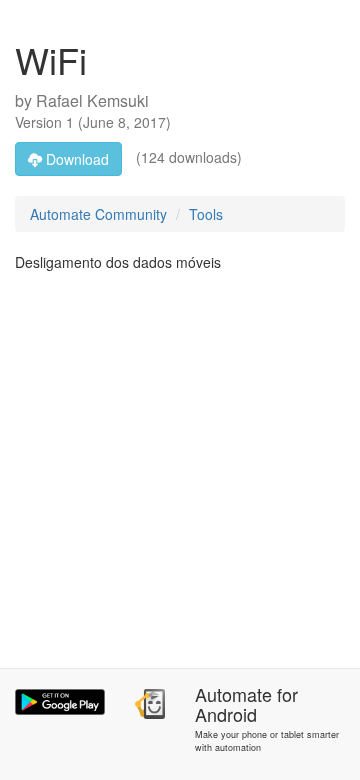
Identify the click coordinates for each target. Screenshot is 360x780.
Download (75, 159)
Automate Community (98, 214)
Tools (206, 214)
